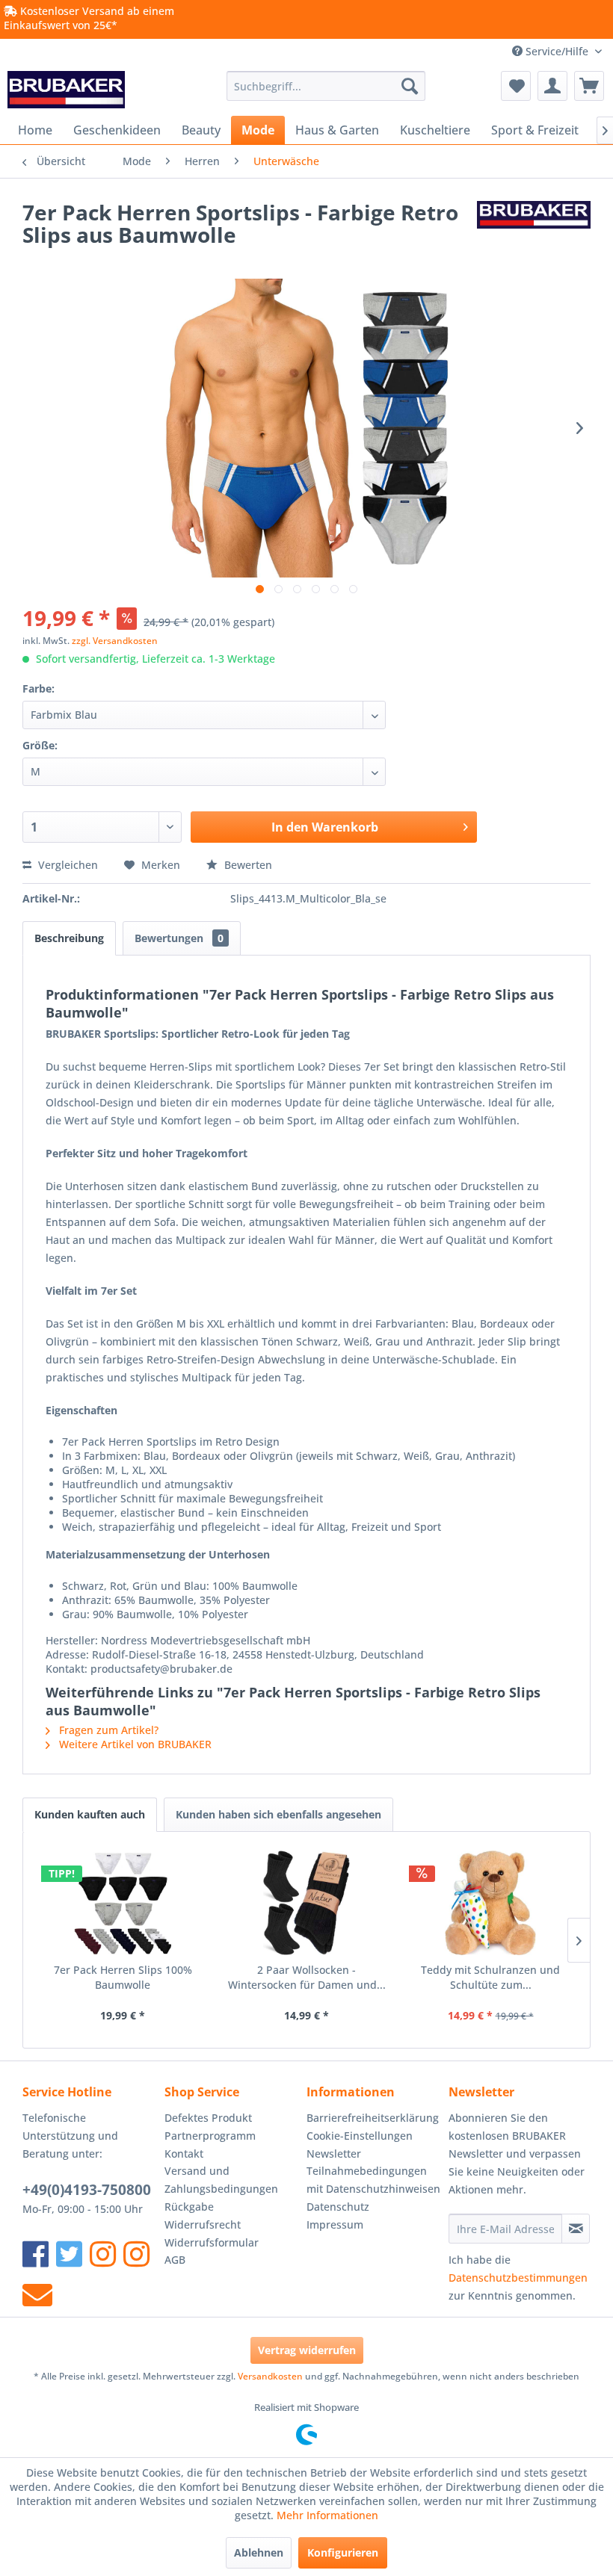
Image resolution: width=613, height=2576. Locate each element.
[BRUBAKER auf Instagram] (103, 2254)
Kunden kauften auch (90, 1814)
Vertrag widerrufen (307, 2350)
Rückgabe (189, 2207)
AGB (175, 2260)
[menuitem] (326, 86)
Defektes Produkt (208, 2118)
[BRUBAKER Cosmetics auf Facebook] (136, 2254)
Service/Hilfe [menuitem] (557, 51)
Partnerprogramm (210, 2136)
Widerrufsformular (212, 2242)
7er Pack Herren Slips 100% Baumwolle (123, 1977)
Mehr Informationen (327, 2515)
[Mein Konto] (552, 86)
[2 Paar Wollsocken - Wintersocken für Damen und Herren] (306, 1903)
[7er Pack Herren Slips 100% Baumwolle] (123, 1903)
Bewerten (247, 865)
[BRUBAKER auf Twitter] (69, 2254)
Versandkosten (270, 2376)
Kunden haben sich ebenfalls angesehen (278, 1814)
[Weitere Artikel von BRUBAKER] (534, 227)
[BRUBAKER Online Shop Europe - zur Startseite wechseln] (66, 90)
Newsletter (334, 2154)
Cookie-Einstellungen (360, 2136)
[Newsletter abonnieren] (576, 2229)
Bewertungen (179, 938)
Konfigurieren (343, 2552)
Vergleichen (67, 865)
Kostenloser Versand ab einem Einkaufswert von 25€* (89, 18)
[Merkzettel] (516, 86)
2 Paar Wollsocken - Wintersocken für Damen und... (307, 1977)
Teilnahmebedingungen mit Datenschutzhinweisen (373, 2180)
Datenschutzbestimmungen (518, 2278)
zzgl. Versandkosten (115, 641)
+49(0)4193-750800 (87, 2190)
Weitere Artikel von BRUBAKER (134, 1744)
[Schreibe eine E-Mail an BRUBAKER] (37, 2295)
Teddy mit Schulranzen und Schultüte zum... (490, 1977)
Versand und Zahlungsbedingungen (221, 2180)
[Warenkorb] (589, 86)
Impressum (335, 2224)
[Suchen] (410, 86)
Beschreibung (69, 938)
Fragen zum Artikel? (107, 1730)
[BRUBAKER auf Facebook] (36, 2254)
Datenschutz (338, 2207)
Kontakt (184, 2154)
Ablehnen (259, 2552)
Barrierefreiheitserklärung (373, 2118)
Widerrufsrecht (203, 2224)
